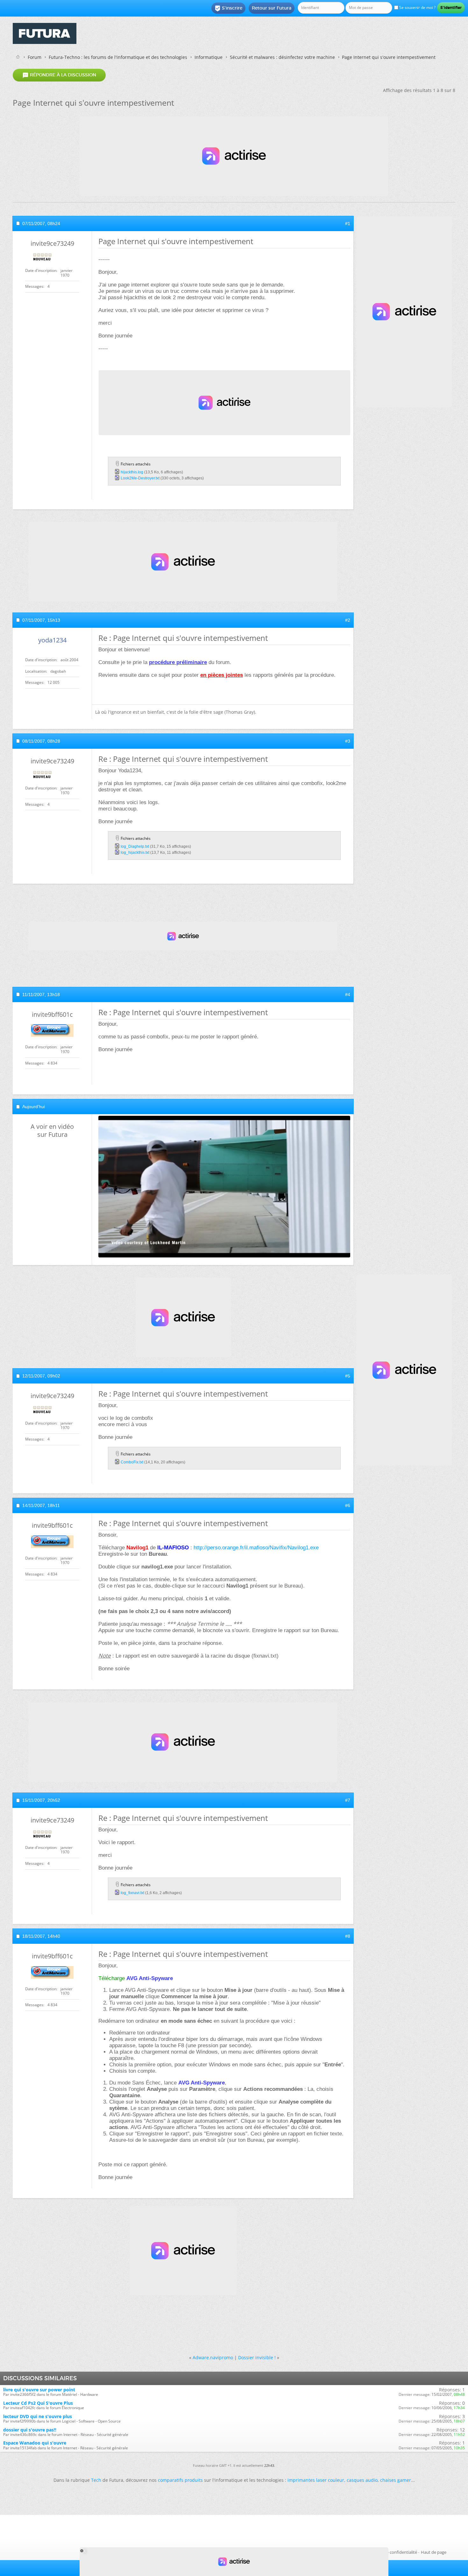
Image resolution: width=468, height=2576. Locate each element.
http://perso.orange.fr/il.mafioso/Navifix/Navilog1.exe (256, 1548)
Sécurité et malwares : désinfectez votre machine (282, 57)
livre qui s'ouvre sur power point (39, 2390)
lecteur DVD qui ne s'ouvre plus (38, 2416)
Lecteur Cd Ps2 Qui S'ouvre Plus (38, 2403)
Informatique (209, 57)
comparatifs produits (180, 2480)
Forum (35, 57)
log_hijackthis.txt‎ (135, 853)
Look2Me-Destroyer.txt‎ (140, 478)
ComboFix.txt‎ (132, 1462)
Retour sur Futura (272, 8)
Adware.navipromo (213, 2357)
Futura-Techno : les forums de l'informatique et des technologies (118, 57)
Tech (96, 2480)
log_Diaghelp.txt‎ (135, 846)
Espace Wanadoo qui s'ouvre (35, 2443)
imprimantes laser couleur (316, 2480)
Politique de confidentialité (392, 2552)
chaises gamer (396, 2480)
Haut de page (434, 2552)
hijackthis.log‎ (132, 472)
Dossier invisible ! (257, 2357)
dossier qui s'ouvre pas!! (30, 2430)
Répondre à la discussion (59, 75)
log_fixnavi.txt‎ (132, 1893)
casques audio (362, 2480)
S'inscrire (228, 8)
